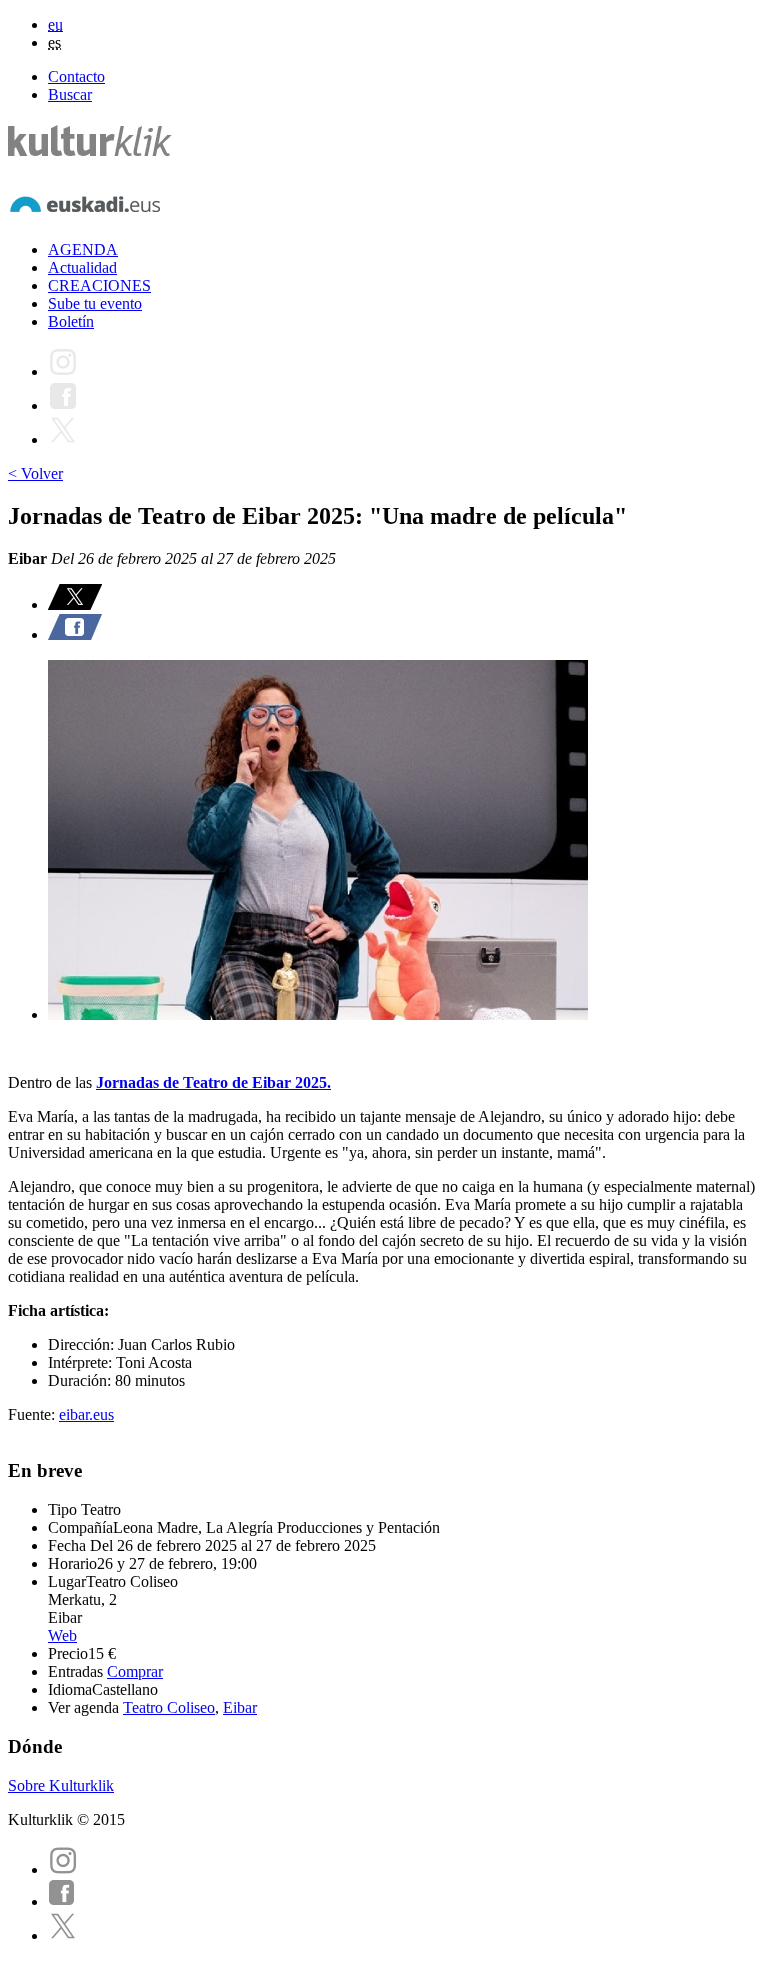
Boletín (71, 321)
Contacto (76, 76)
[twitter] (63, 1935)
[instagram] (63, 1869)
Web (62, 1635)
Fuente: (33, 1414)
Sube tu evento (95, 303)
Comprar (135, 1671)
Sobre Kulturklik (61, 1785)
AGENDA (83, 249)
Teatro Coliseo (169, 1707)
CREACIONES (99, 285)
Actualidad (82, 267)
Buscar (70, 94)
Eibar (240, 1707)
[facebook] (62, 1901)
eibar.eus (86, 1414)
